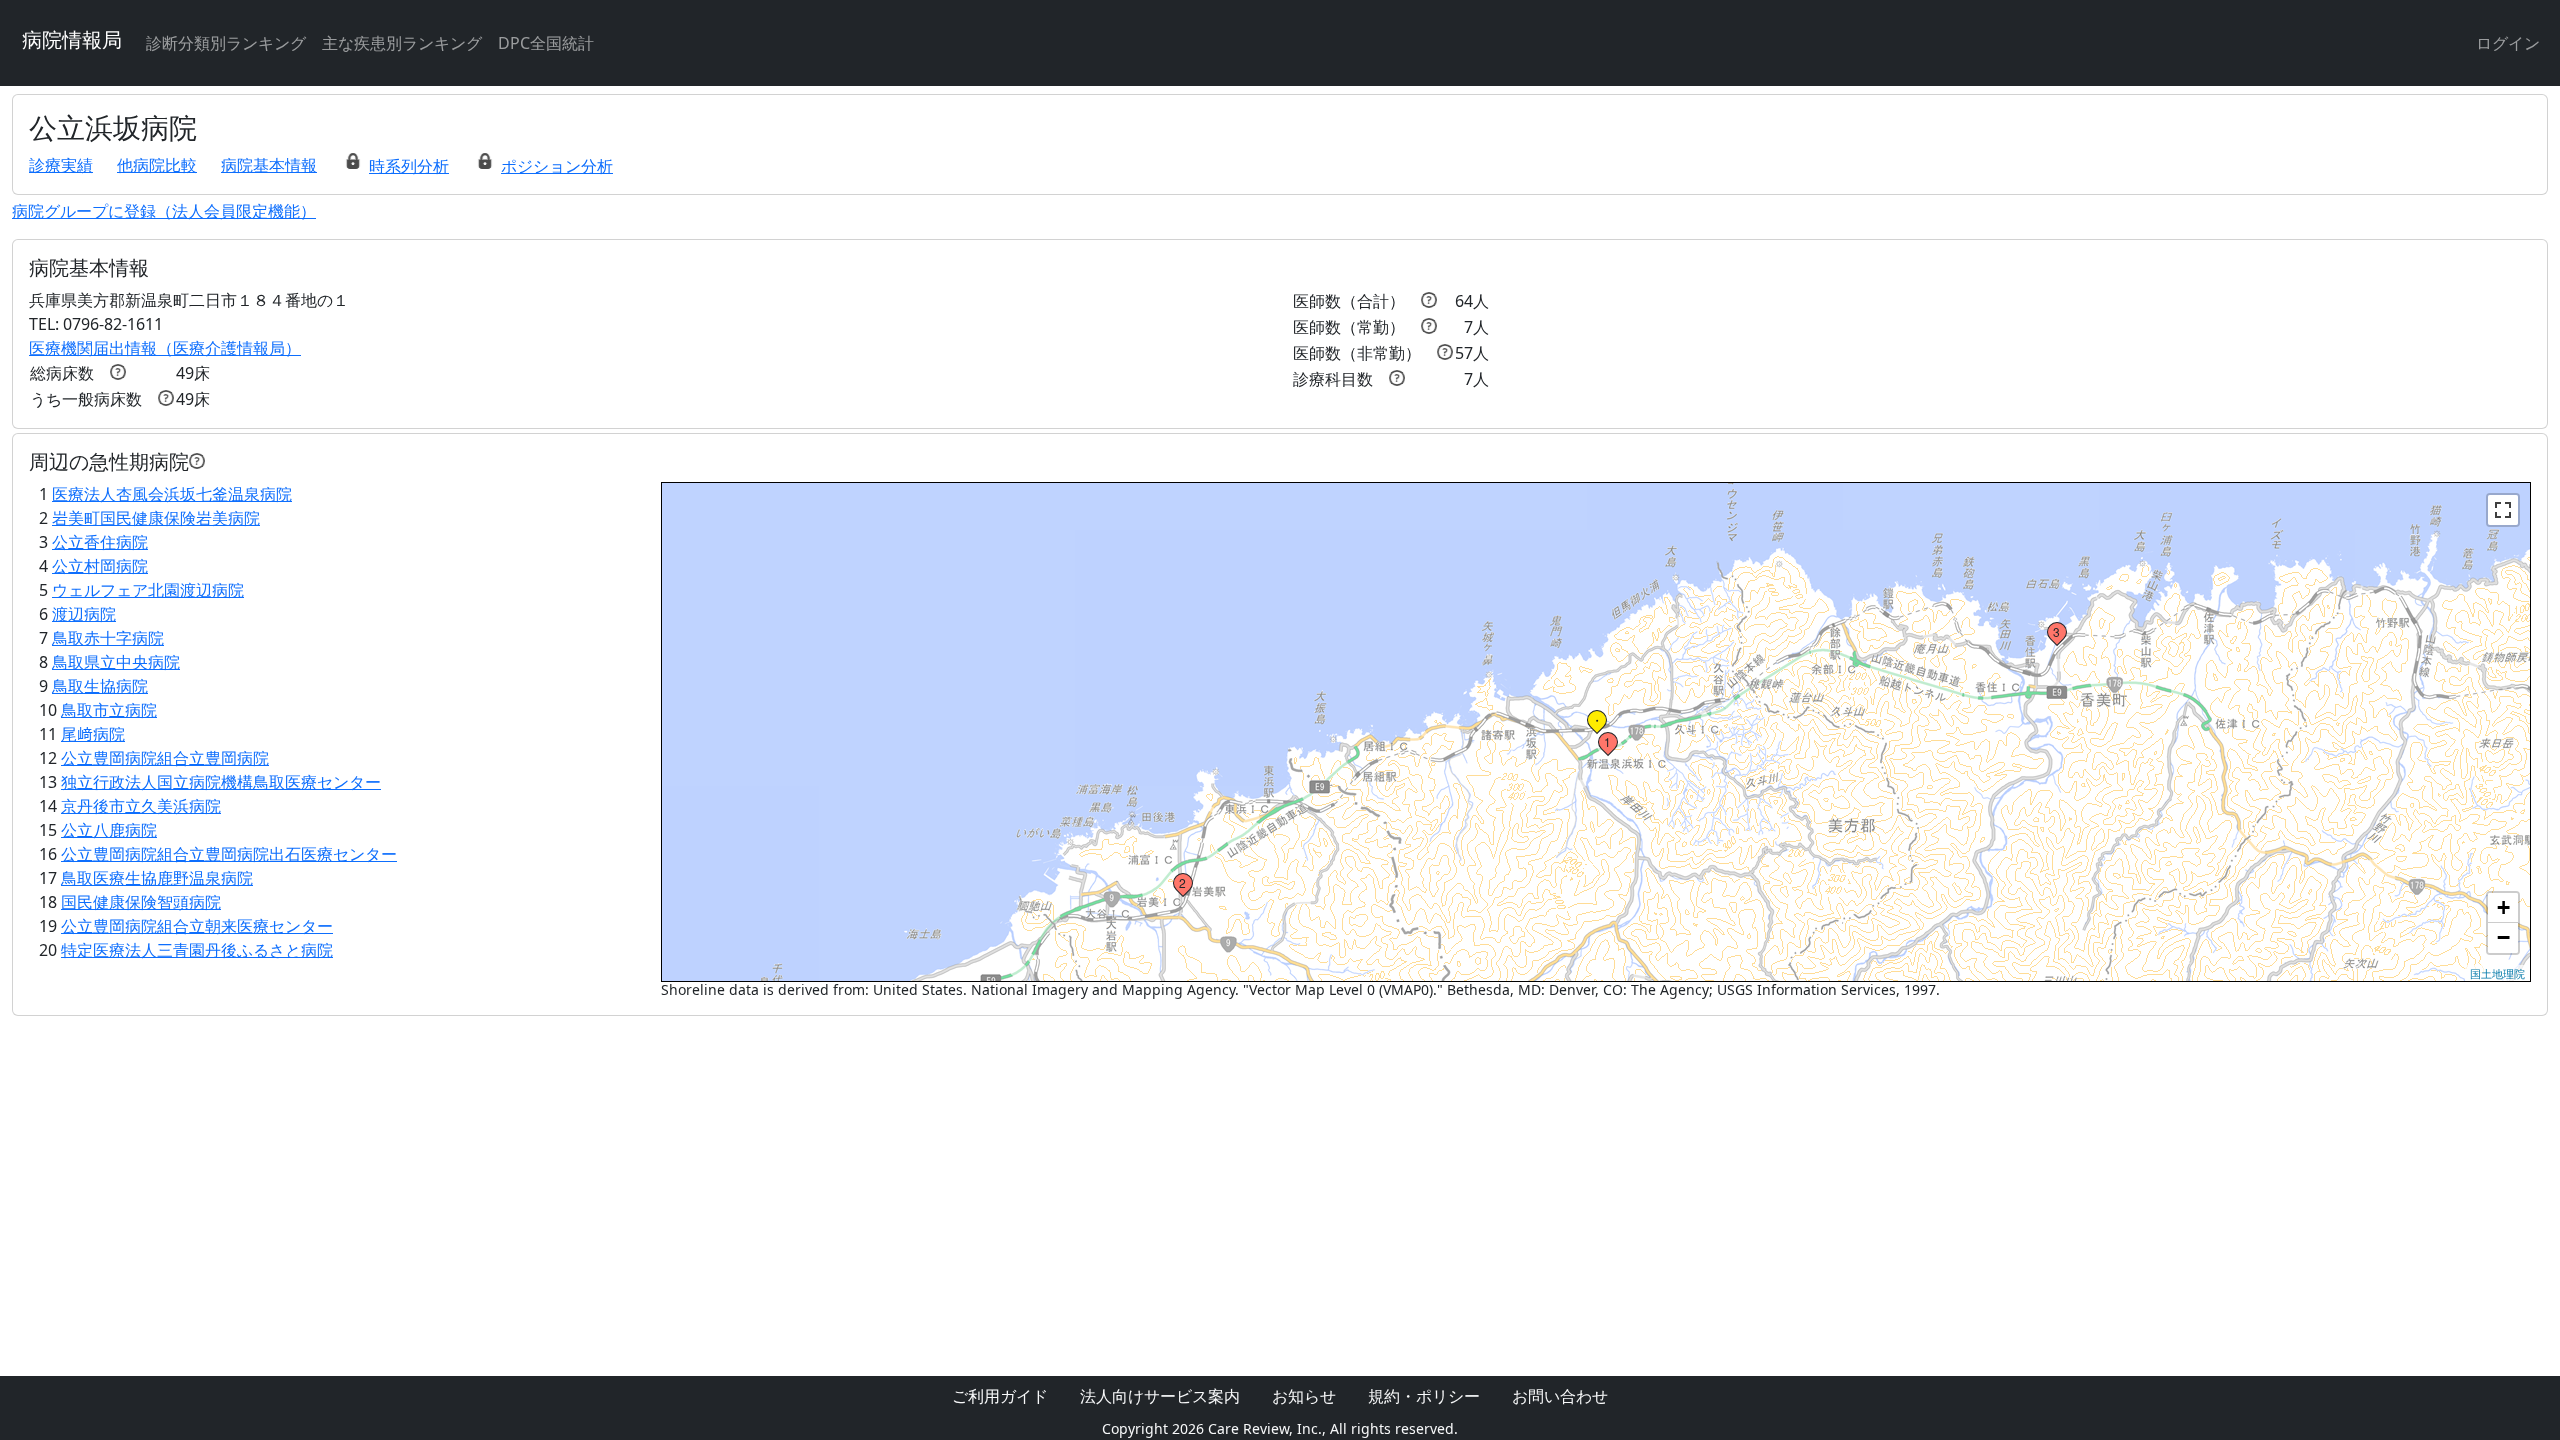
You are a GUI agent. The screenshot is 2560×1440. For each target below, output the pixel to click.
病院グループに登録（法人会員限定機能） (164, 211)
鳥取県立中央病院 (116, 662)
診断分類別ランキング (226, 43)
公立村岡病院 (100, 566)
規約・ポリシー (1424, 1396)
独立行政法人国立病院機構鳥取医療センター (221, 782)
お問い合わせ (1560, 1396)
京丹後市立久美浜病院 (141, 806)
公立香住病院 (100, 542)
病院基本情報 (269, 165)
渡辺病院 (84, 614)
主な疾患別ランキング (402, 43)
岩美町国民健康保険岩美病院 (156, 518)
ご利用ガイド (1000, 1396)
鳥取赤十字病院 (108, 638)
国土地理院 (2497, 973)
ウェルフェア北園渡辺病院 (148, 590)
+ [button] (2503, 907)
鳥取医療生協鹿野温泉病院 (157, 878)
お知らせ (1304, 1396)
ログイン (2508, 43)
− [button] (2503, 937)
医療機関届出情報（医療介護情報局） (165, 348)
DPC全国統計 (546, 43)
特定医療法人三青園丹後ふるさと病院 (197, 950)
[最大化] (2503, 510)
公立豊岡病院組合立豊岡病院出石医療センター (229, 854)
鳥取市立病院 (109, 710)
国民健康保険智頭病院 (141, 902)
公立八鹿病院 (109, 830)
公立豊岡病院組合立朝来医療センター (197, 926)
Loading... (1596, 732)
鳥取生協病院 (100, 686)
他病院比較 (157, 165)
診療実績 (61, 165)
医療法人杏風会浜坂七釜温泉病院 (172, 494)
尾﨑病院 (93, 734)
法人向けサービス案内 (1160, 1396)
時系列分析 (409, 166)
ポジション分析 (557, 166)
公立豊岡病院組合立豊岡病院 (165, 758)
